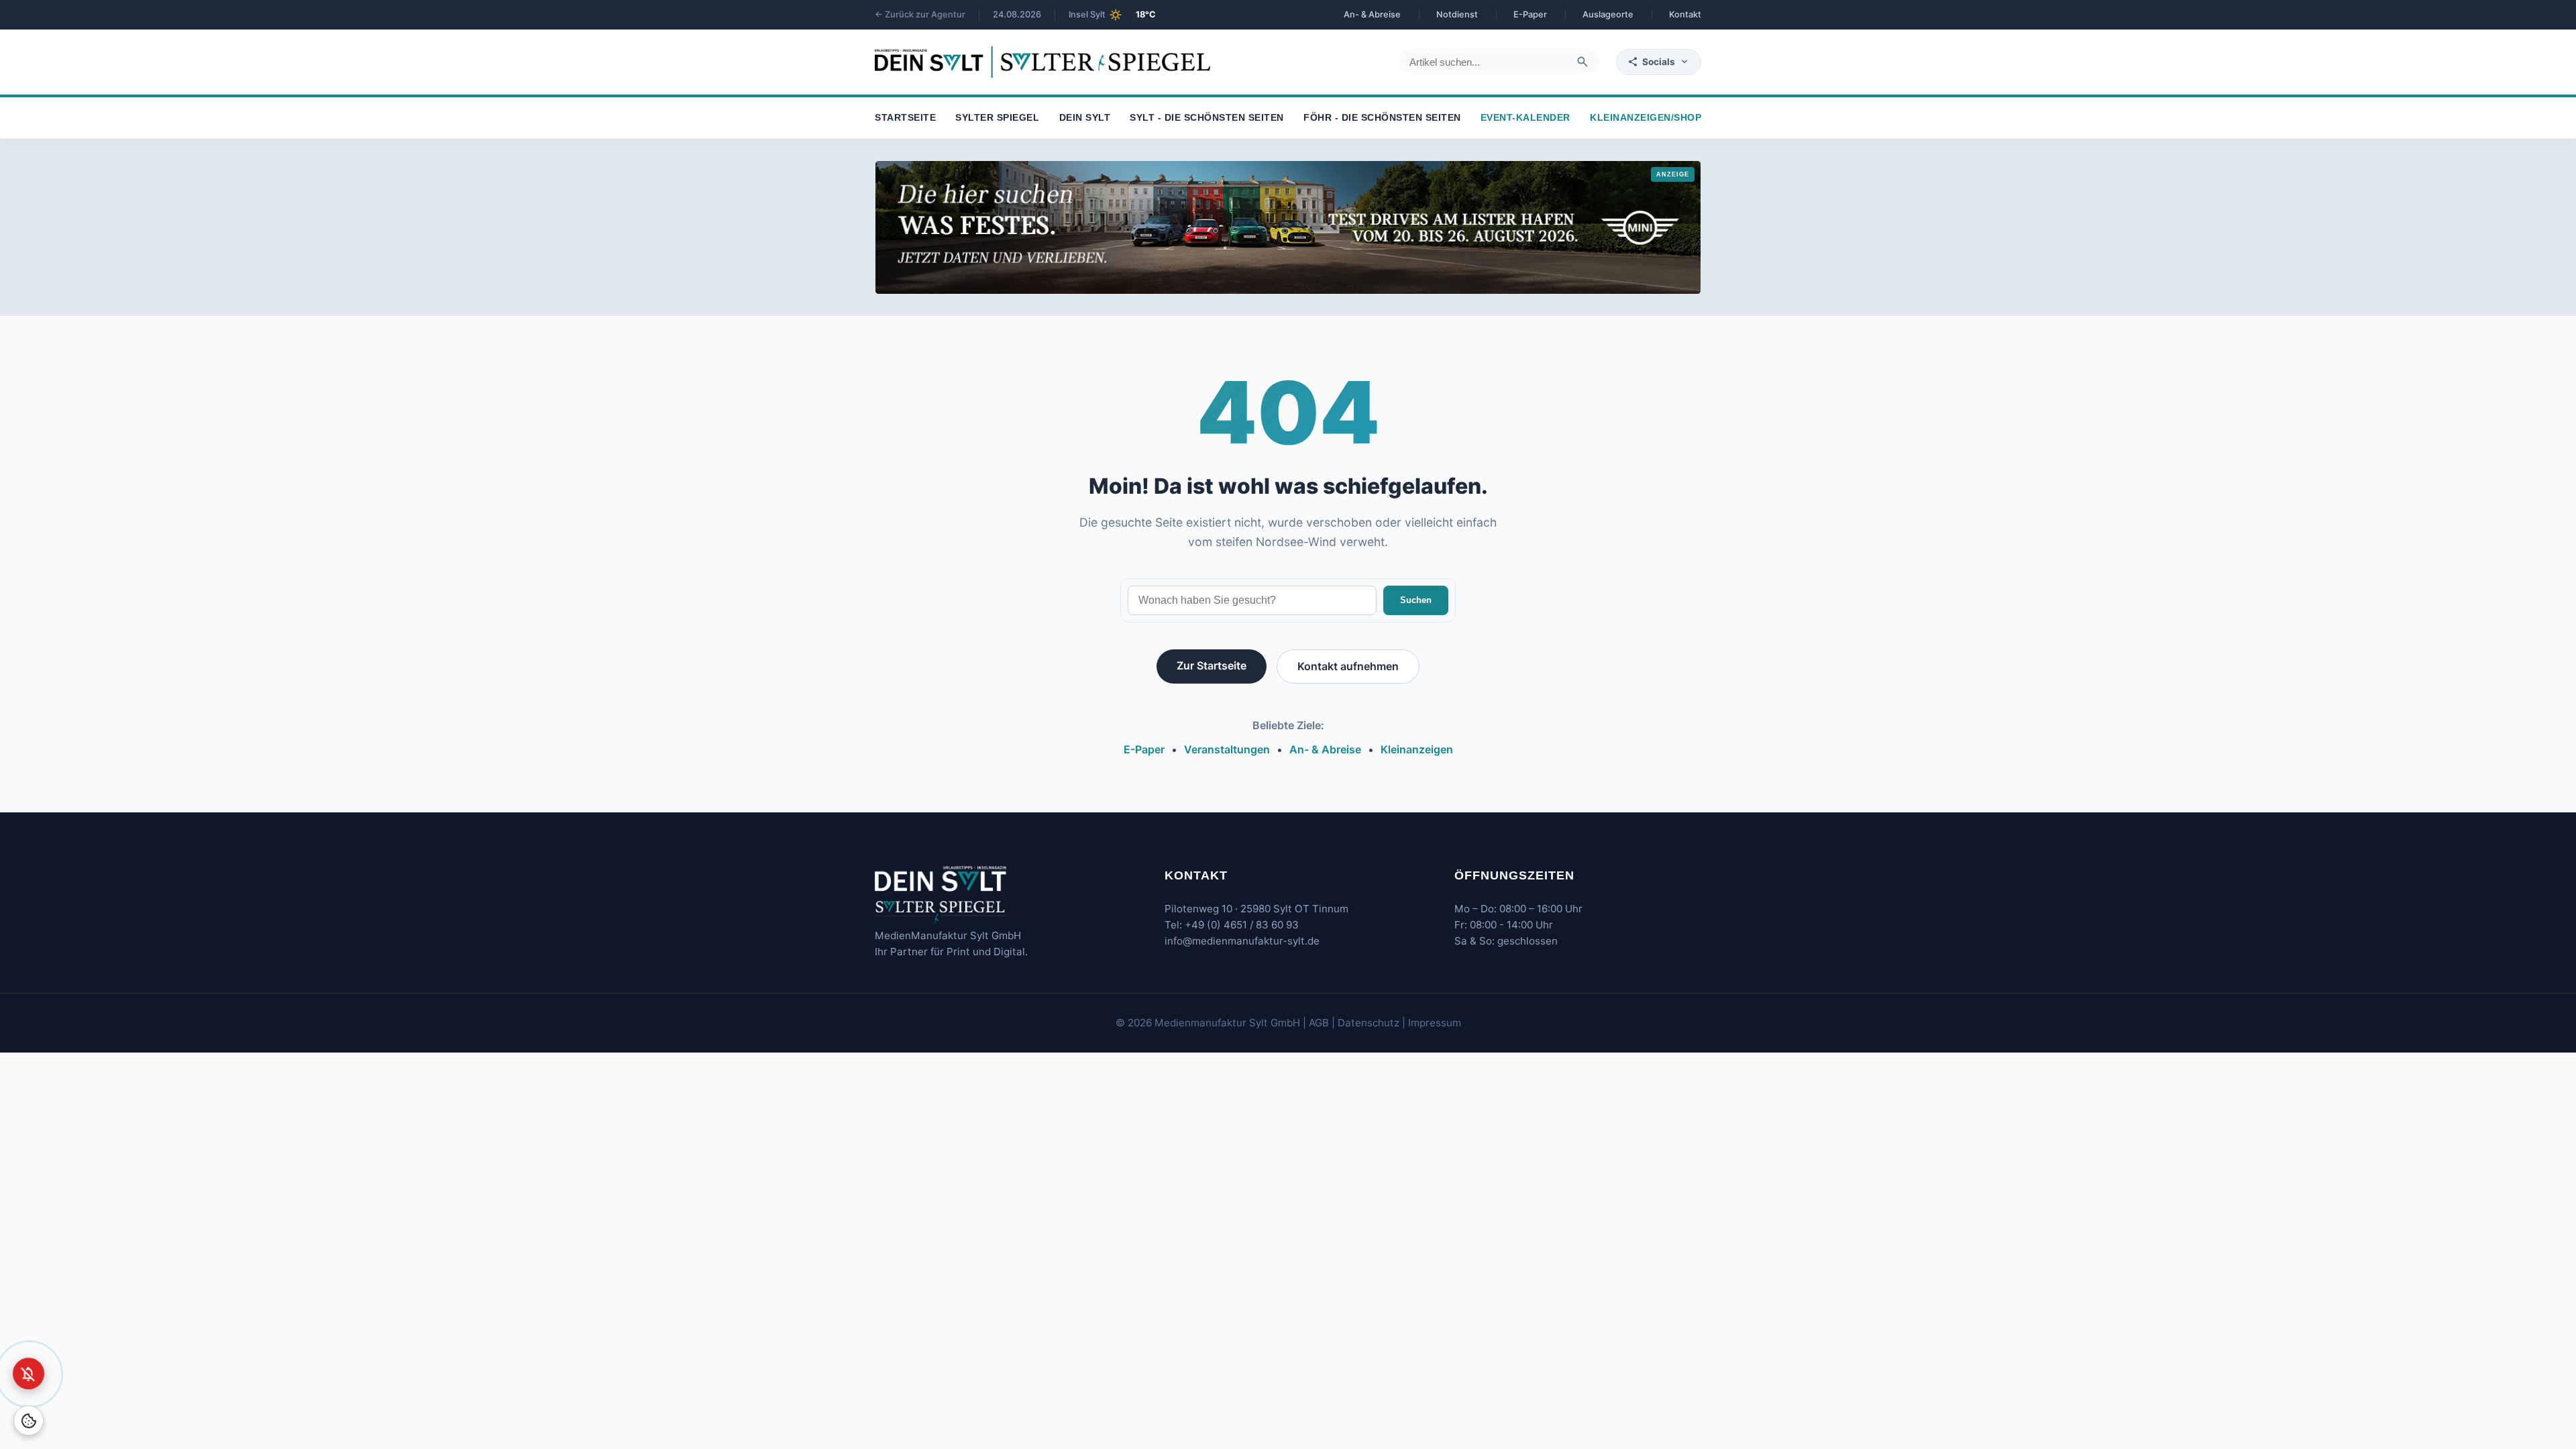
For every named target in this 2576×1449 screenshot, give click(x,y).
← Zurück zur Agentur (920, 14)
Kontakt (1685, 14)
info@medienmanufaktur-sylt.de (1242, 941)
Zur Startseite (1212, 665)
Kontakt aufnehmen (1348, 666)
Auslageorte (1608, 14)
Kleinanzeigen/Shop (1646, 118)
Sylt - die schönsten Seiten (1207, 118)
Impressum (1435, 1023)
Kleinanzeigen (1417, 749)
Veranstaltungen (1227, 749)
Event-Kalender (1525, 118)
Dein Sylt (1085, 118)
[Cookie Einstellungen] (29, 1420)
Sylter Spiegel (997, 118)
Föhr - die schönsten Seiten (1382, 118)
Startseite (905, 118)
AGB (1319, 1023)
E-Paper (1530, 14)
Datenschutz (1368, 1023)
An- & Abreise (1372, 14)
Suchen (1416, 600)
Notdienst (1457, 14)
